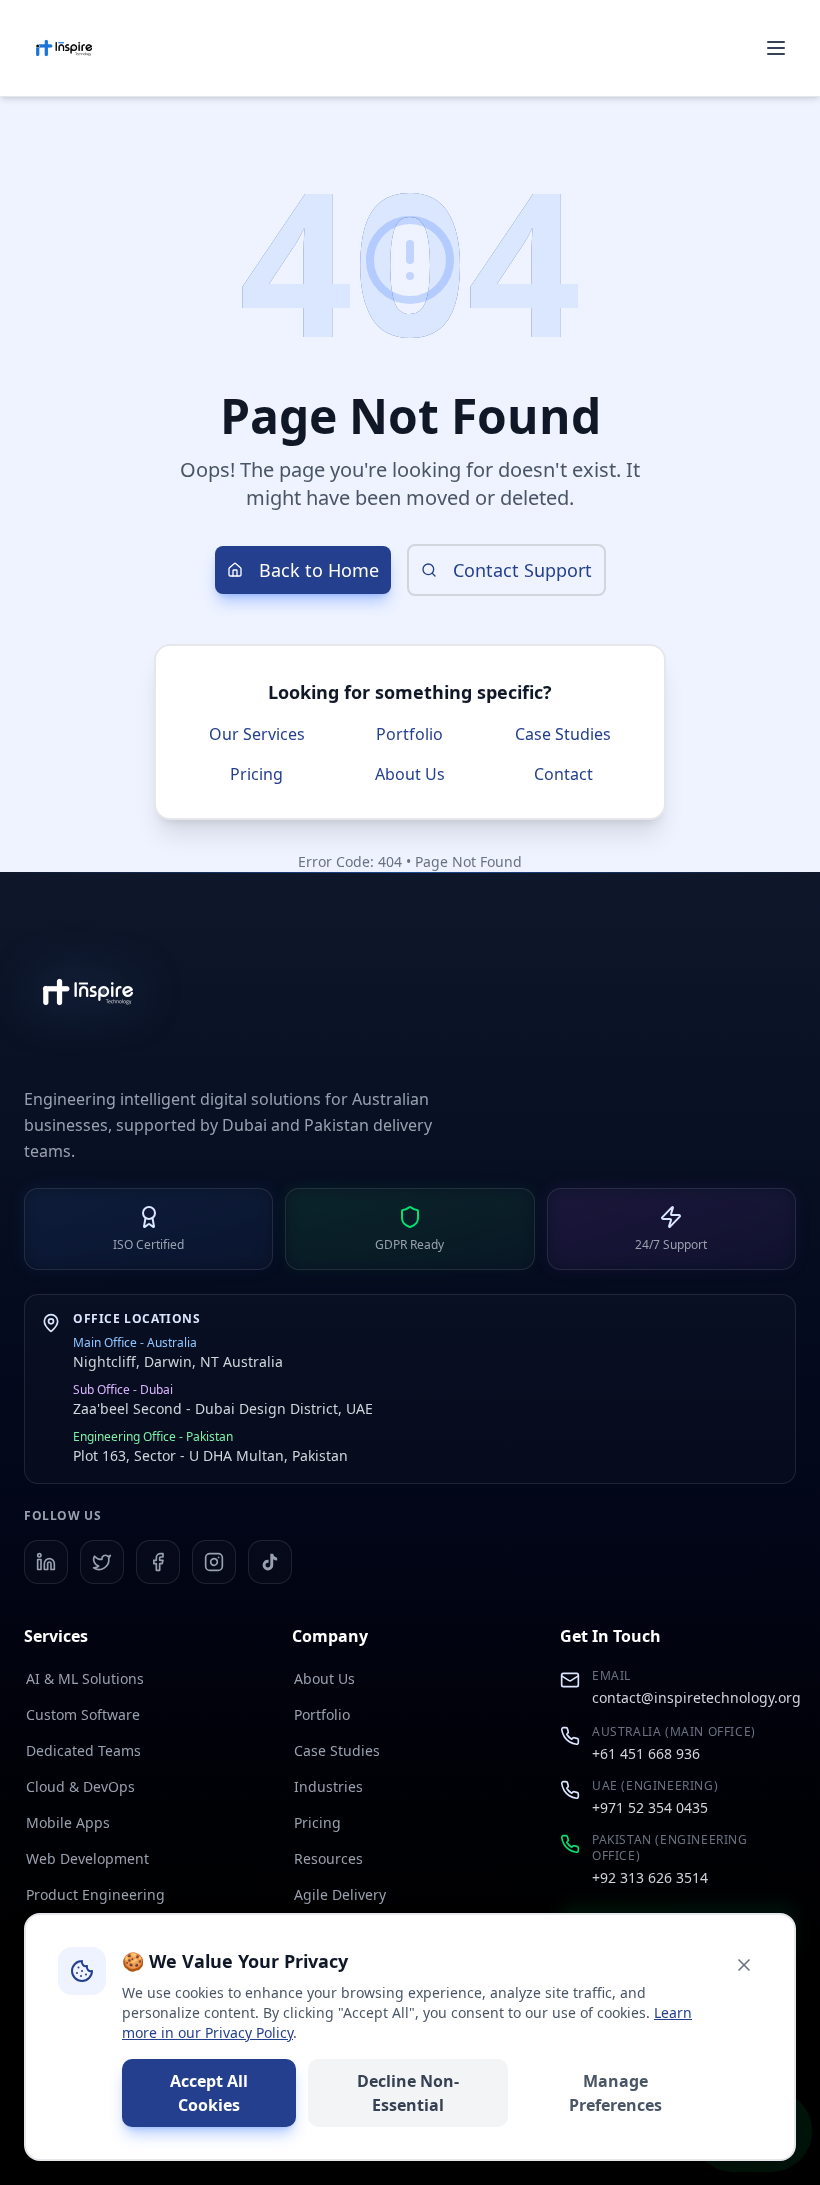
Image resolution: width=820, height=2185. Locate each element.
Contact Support (522, 570)
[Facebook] (158, 1562)
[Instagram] (214, 1562)
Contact (563, 774)
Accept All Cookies (209, 2093)
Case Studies (563, 734)
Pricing (256, 774)
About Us (410, 774)
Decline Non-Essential (408, 2093)
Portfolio (409, 734)
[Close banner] (744, 1965)
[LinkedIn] (46, 1562)
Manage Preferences (615, 2093)
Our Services (257, 734)
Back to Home (319, 570)
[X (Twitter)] (102, 1562)
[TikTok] (270, 1562)
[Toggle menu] (776, 48)
